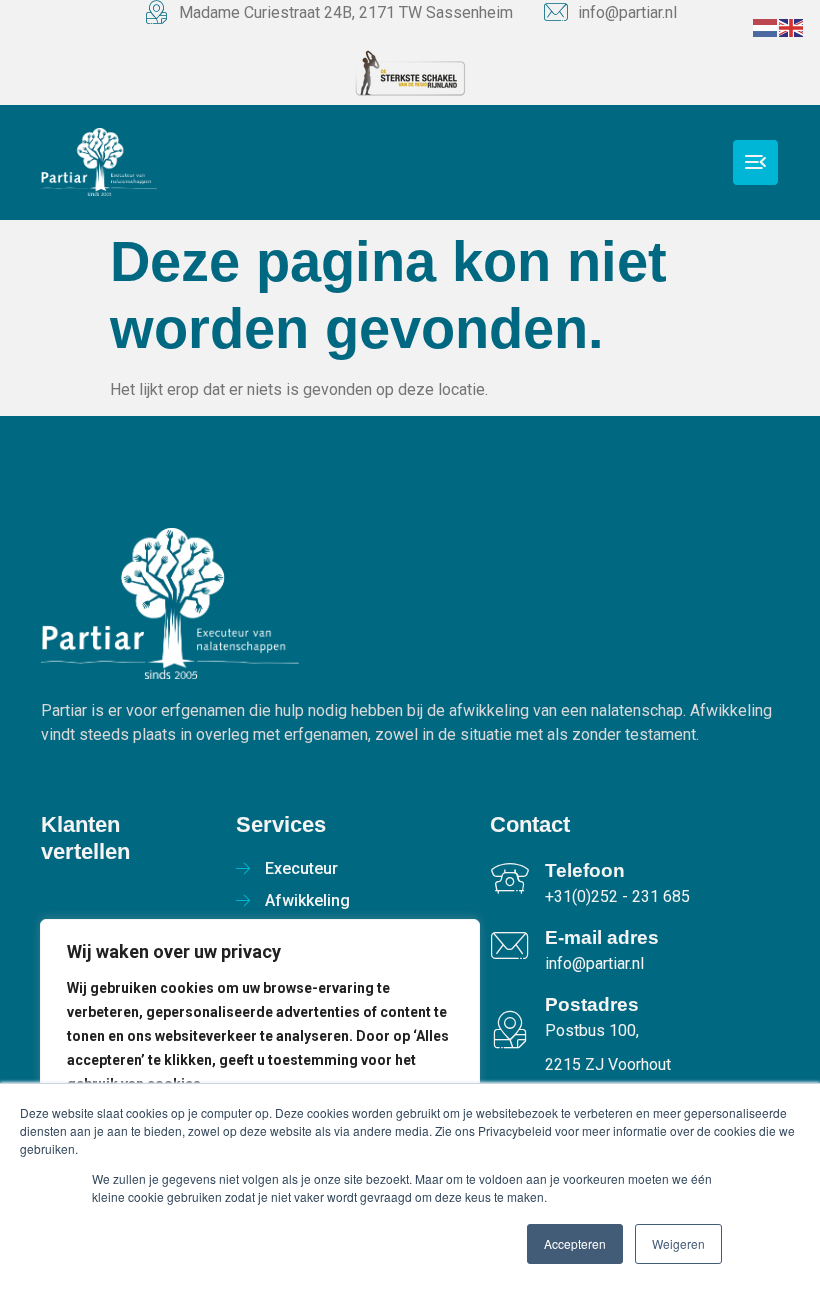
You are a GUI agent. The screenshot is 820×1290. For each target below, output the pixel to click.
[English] (792, 26)
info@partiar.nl (627, 12)
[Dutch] (766, 26)
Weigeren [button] (678, 1243)
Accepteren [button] (575, 1243)
